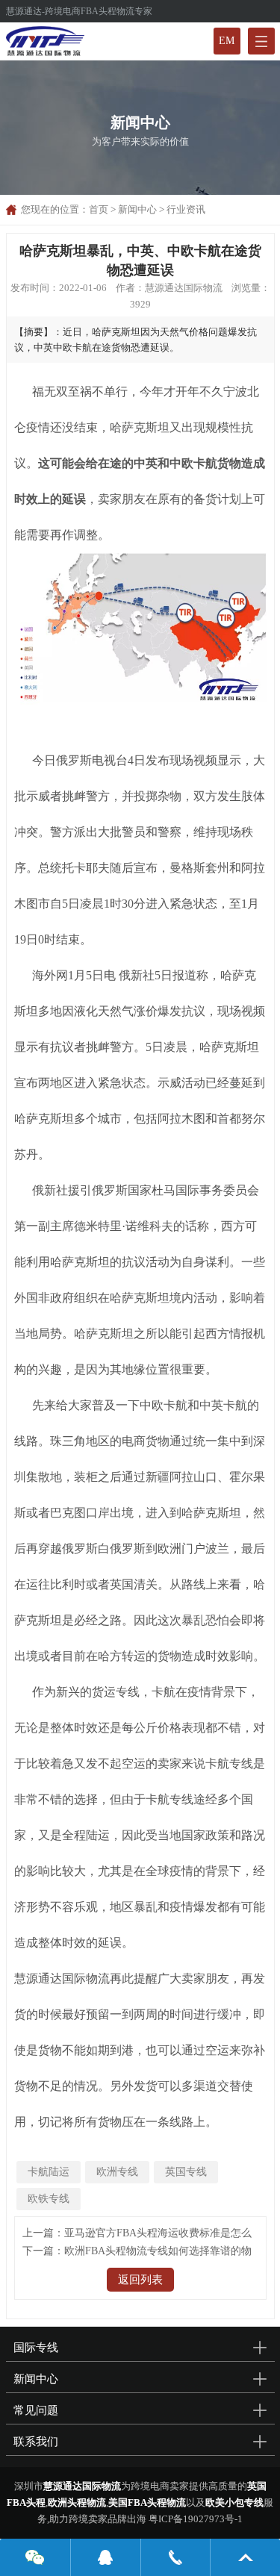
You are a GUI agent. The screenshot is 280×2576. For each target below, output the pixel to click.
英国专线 (186, 2172)
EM (227, 41)
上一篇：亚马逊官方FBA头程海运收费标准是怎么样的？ (137, 2235)
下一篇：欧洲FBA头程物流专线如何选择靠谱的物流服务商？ (137, 2253)
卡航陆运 (49, 2172)
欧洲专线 (117, 2172)
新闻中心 (137, 209)
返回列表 (140, 2280)
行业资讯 (186, 209)
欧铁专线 (49, 2199)
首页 (99, 209)
